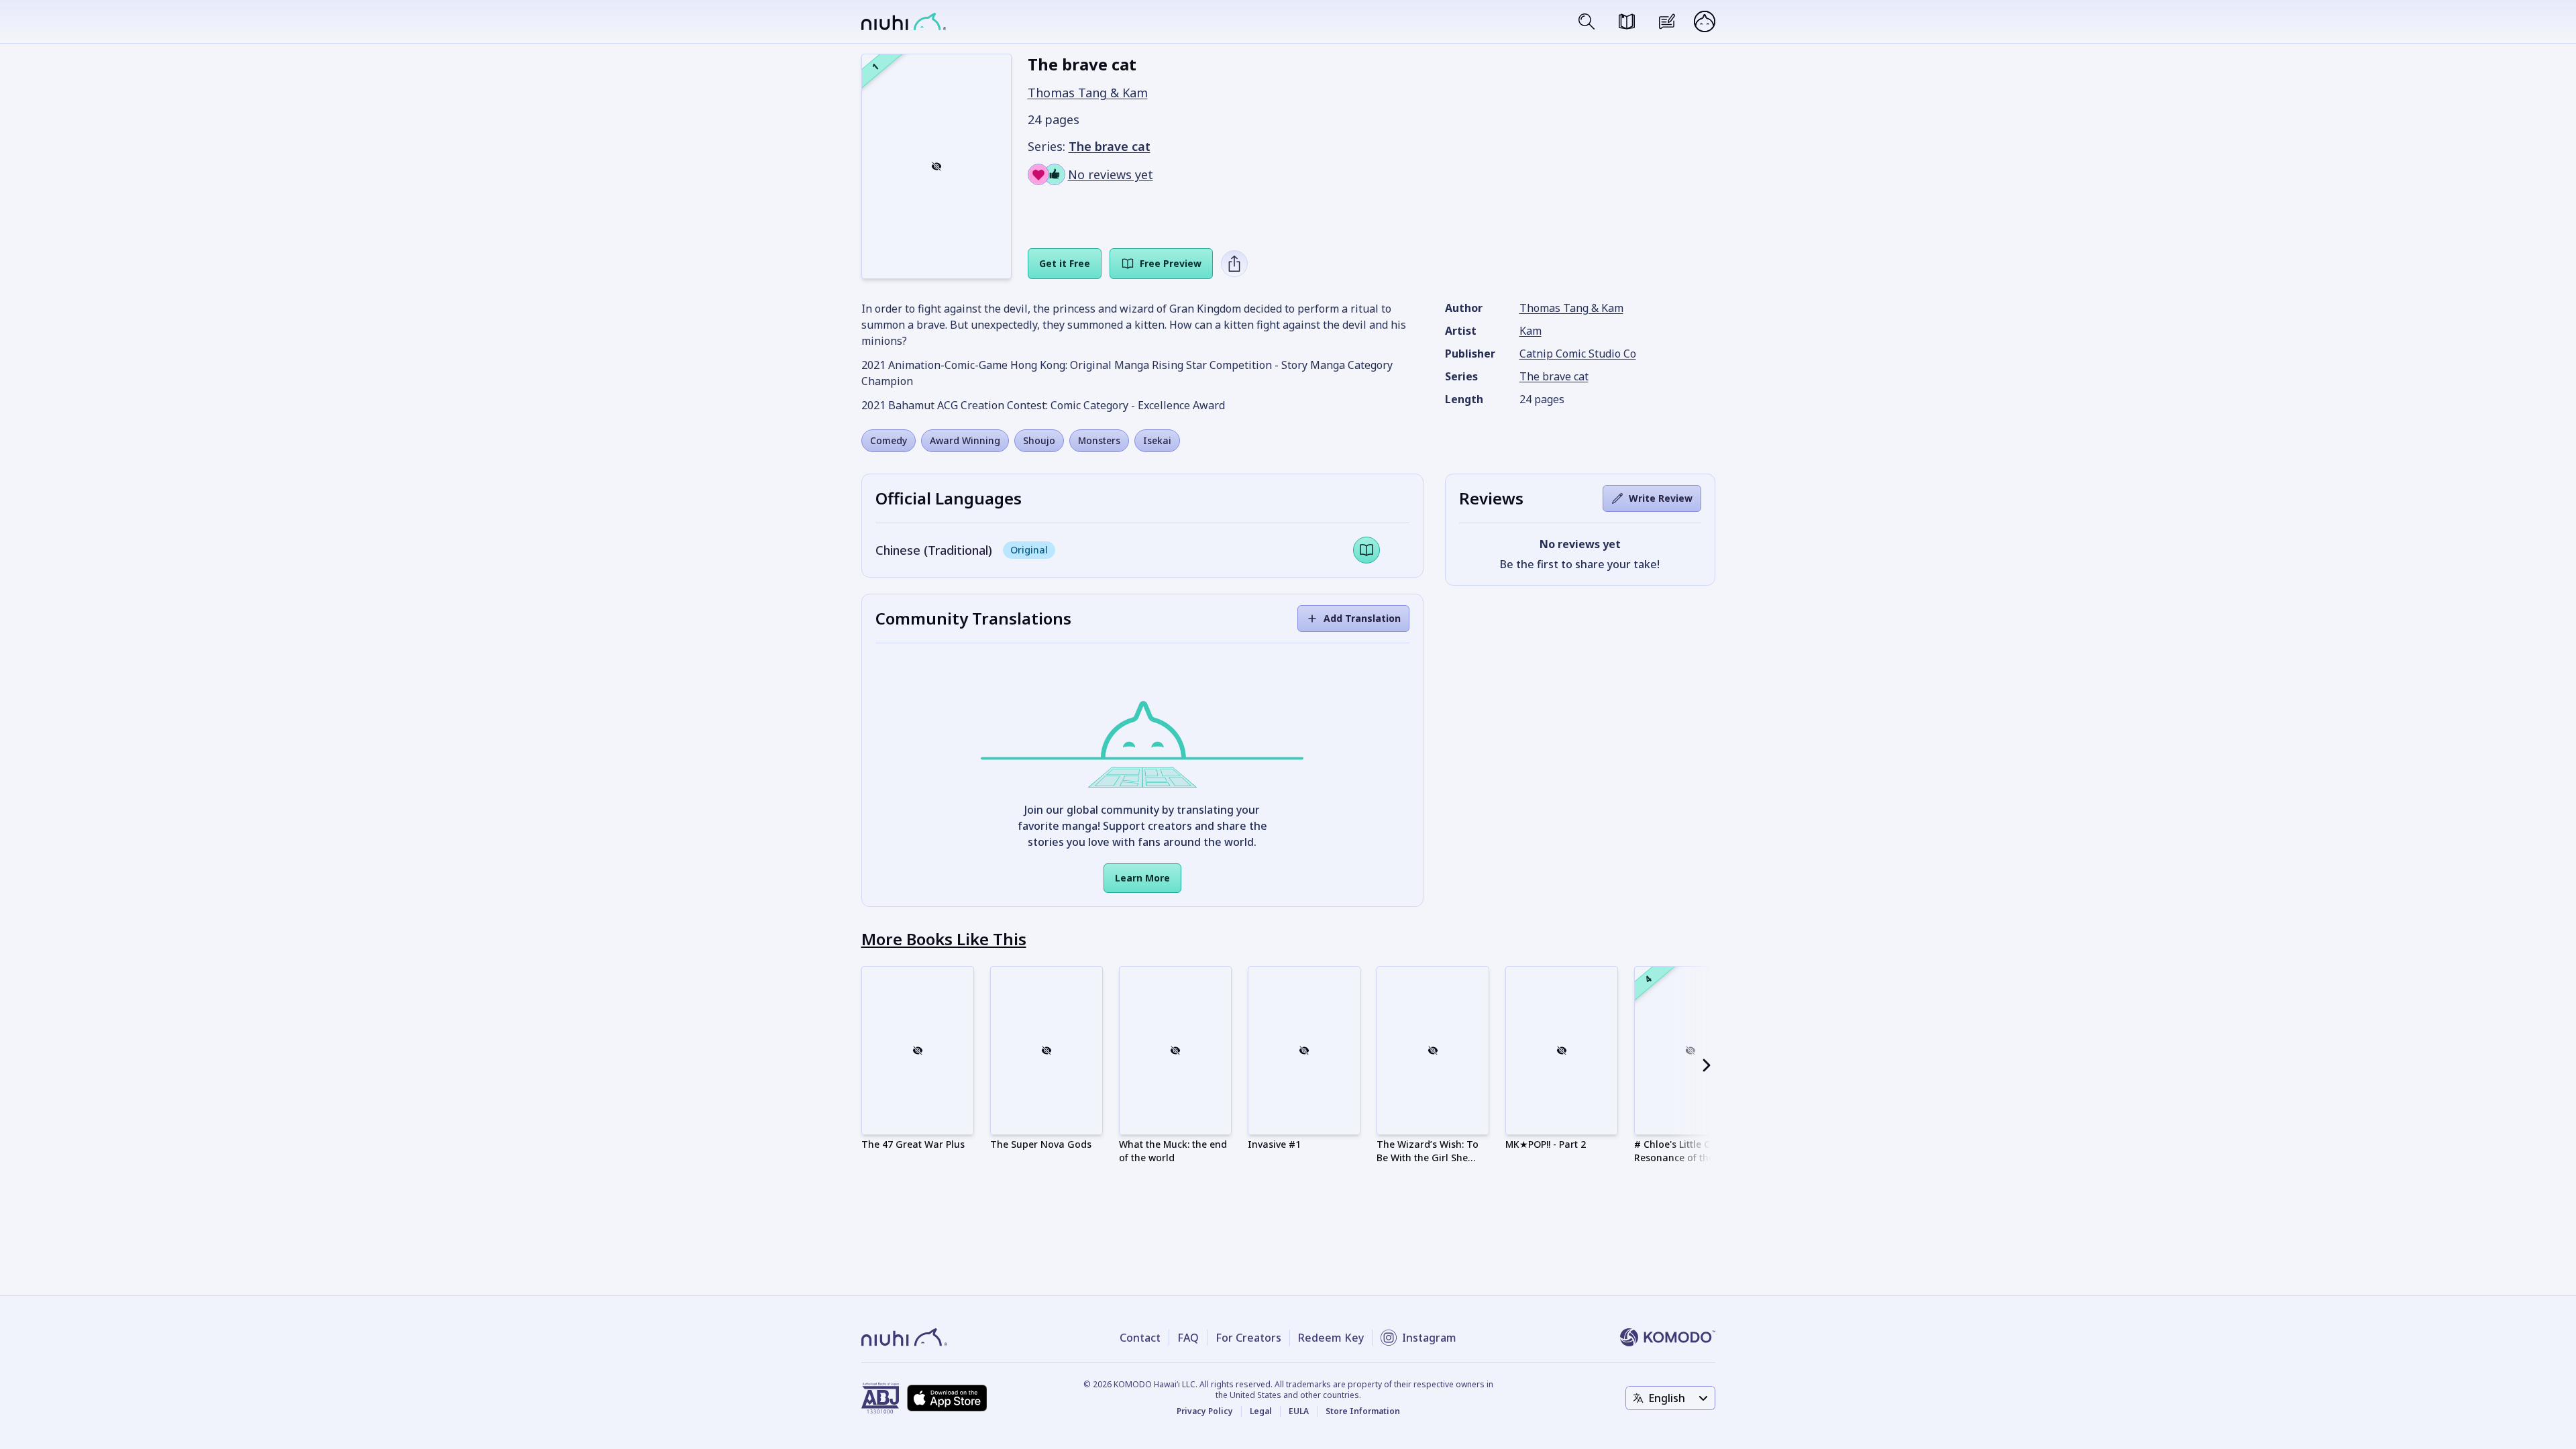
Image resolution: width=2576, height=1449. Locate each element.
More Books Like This (944, 939)
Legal (1261, 1411)
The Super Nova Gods (1041, 1144)
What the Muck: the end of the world (1173, 1151)
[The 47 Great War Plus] (918, 1051)
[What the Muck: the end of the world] (1175, 1051)
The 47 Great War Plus (913, 1144)
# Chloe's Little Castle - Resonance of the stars (1687, 1151)
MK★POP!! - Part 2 (1546, 1144)
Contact (1140, 1338)
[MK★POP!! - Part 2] (1562, 1051)
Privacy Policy (1205, 1411)
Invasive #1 (1274, 1144)
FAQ (1188, 1338)
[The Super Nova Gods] (1046, 1051)
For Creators (1248, 1338)
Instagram (1429, 1338)
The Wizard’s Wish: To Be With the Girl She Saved (1428, 1158)
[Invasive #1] (1304, 1051)
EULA (1299, 1411)
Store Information (1363, 1411)
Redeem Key (1331, 1338)
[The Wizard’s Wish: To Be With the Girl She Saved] (1433, 1051)
